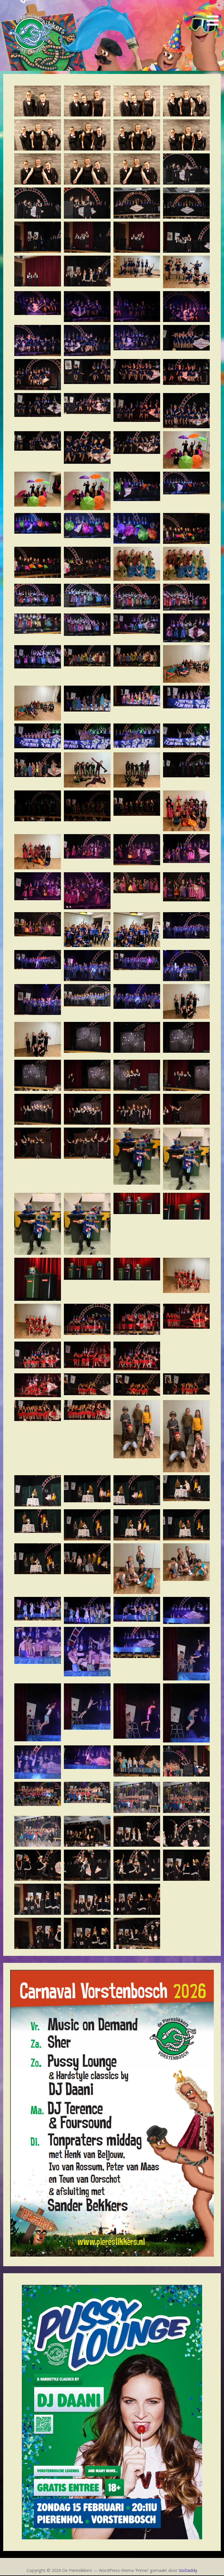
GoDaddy (188, 2570)
